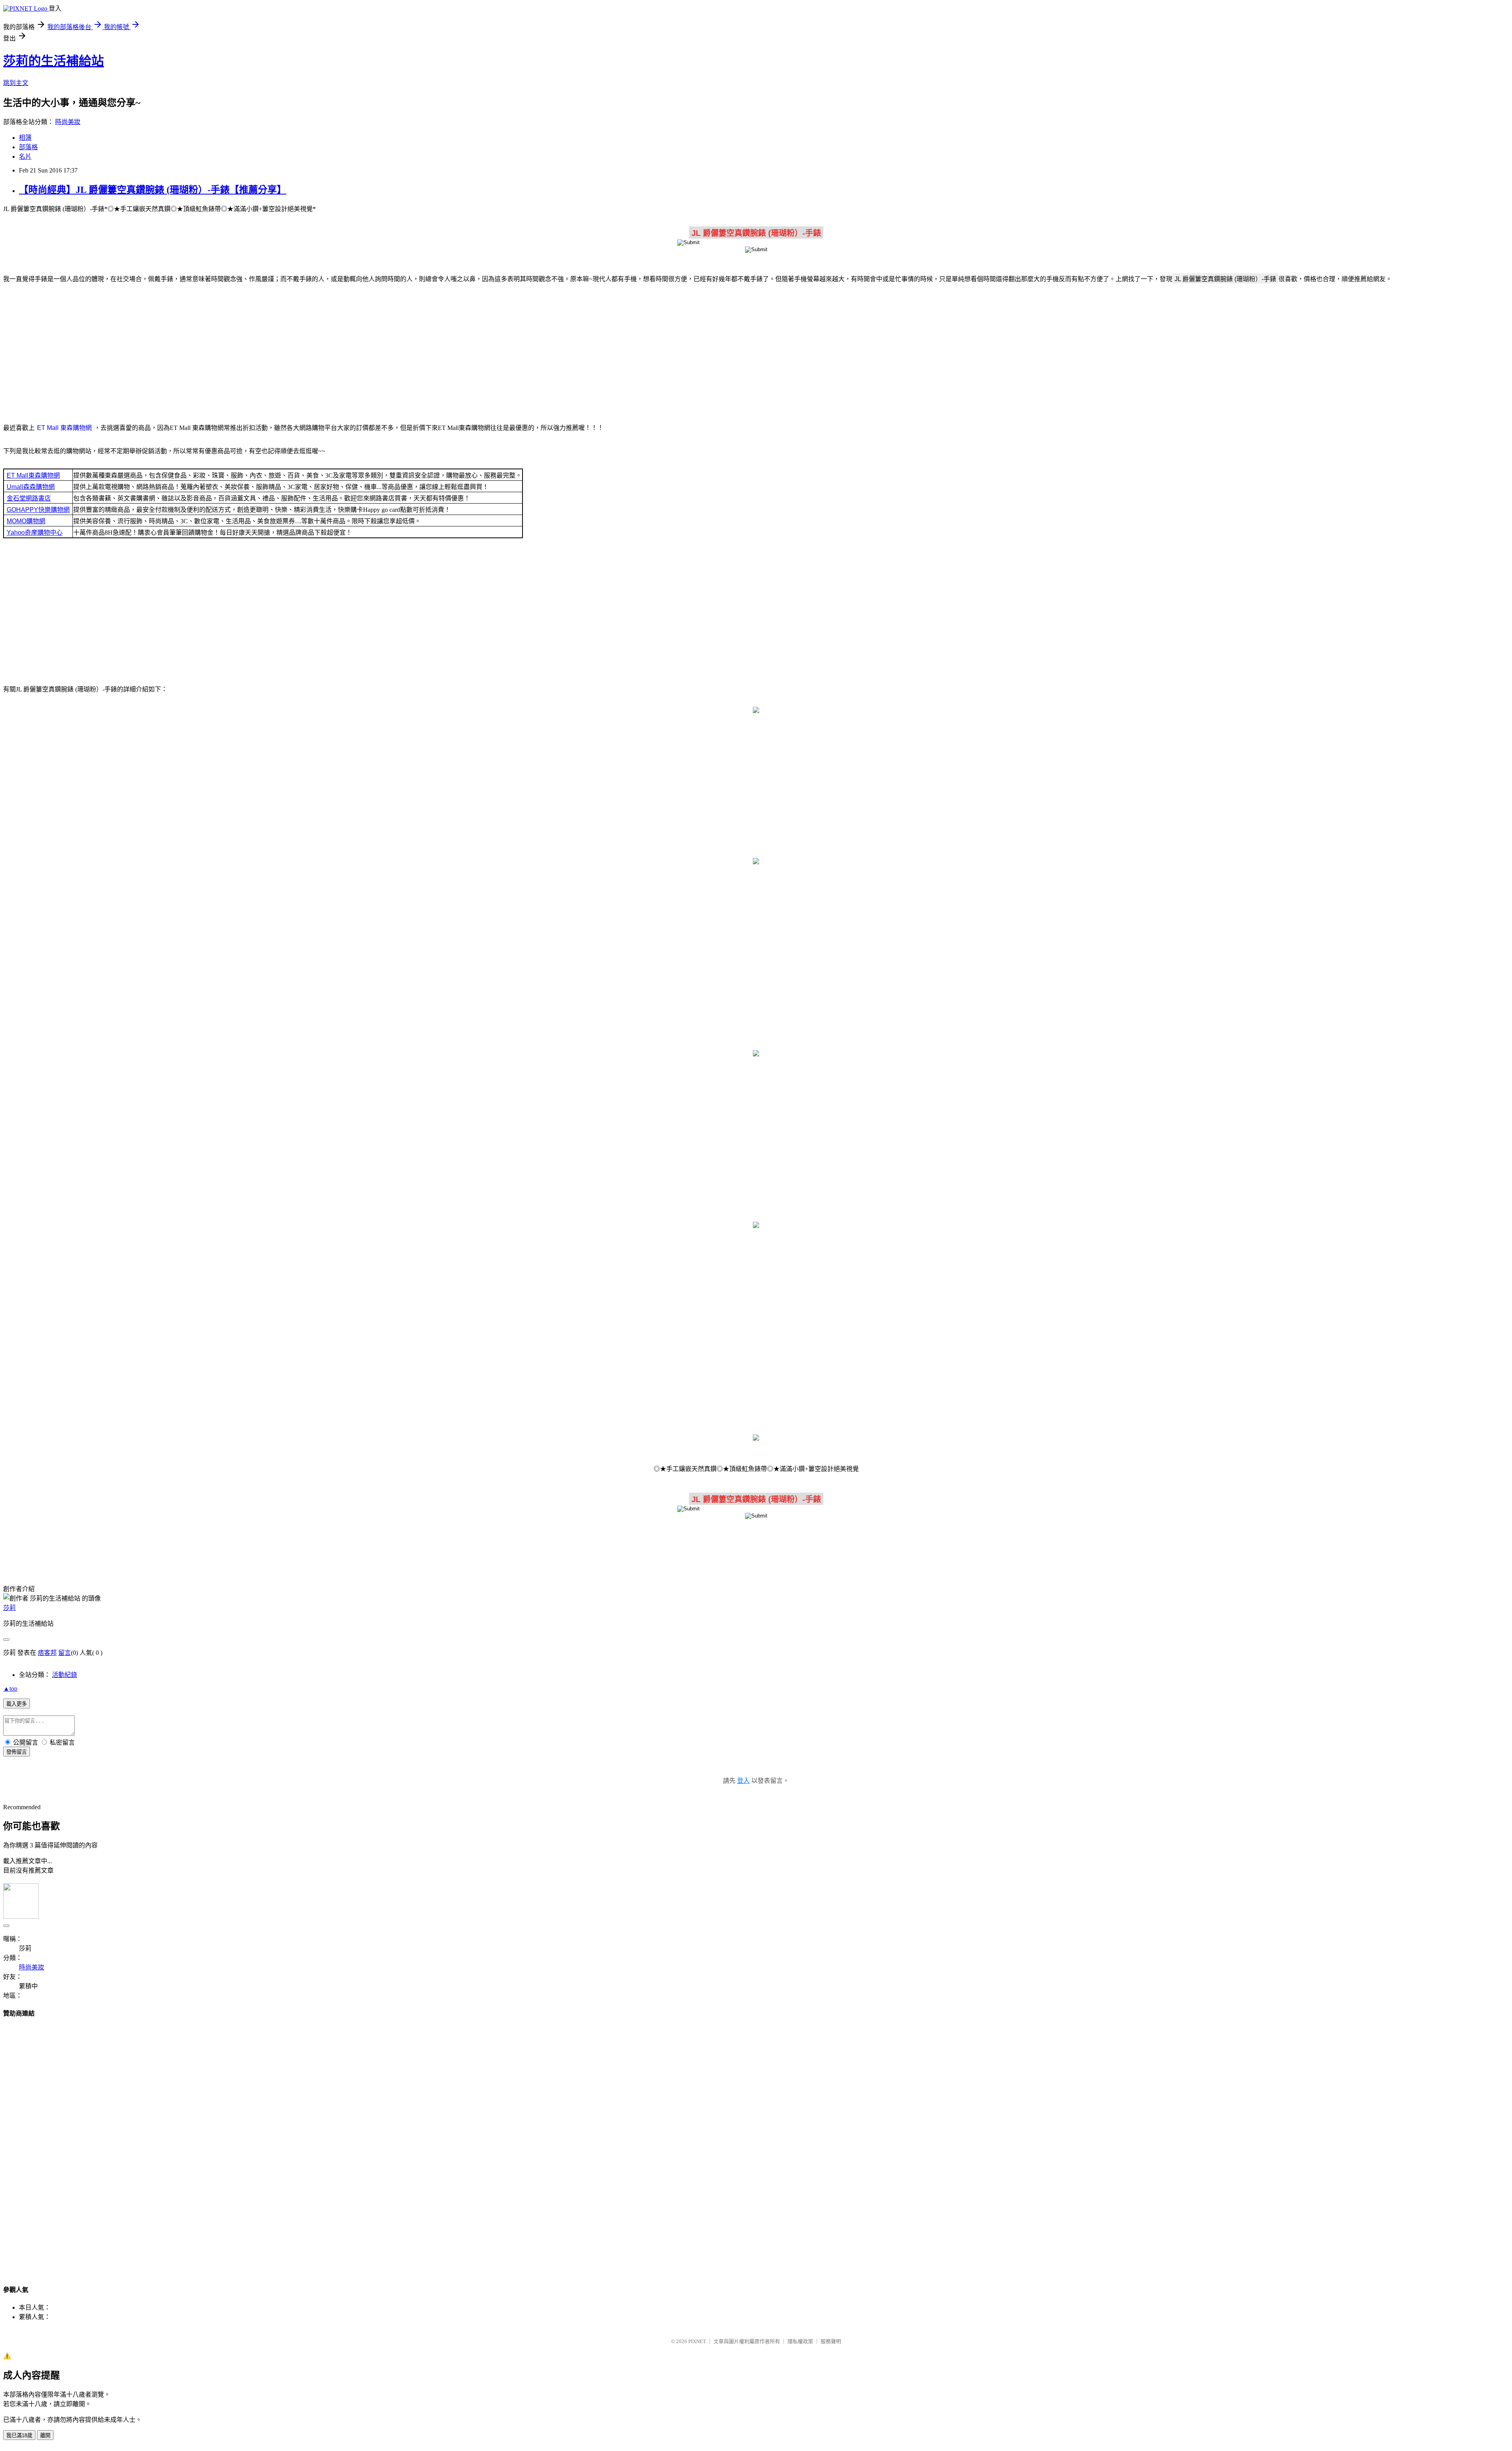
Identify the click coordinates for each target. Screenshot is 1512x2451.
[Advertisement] (756, 352)
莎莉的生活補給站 (54, 61)
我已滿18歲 (19, 2435)
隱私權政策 (800, 2341)
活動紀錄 (65, 1675)
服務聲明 (831, 2341)
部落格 (28, 147)
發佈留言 (17, 1752)
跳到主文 (16, 83)
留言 (65, 1653)
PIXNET (697, 2341)
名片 (25, 157)
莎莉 (9, 1608)
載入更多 (17, 1704)
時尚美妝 (68, 122)
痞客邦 (47, 1653)
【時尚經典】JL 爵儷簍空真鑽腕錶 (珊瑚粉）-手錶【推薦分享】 (153, 190)
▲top (10, 1689)
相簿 (25, 138)
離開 (45, 2435)
